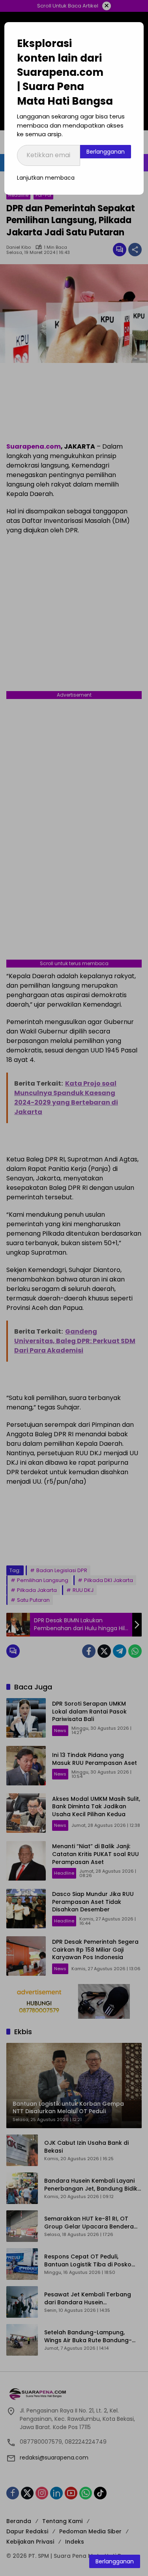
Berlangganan (106, 152)
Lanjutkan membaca (46, 178)
